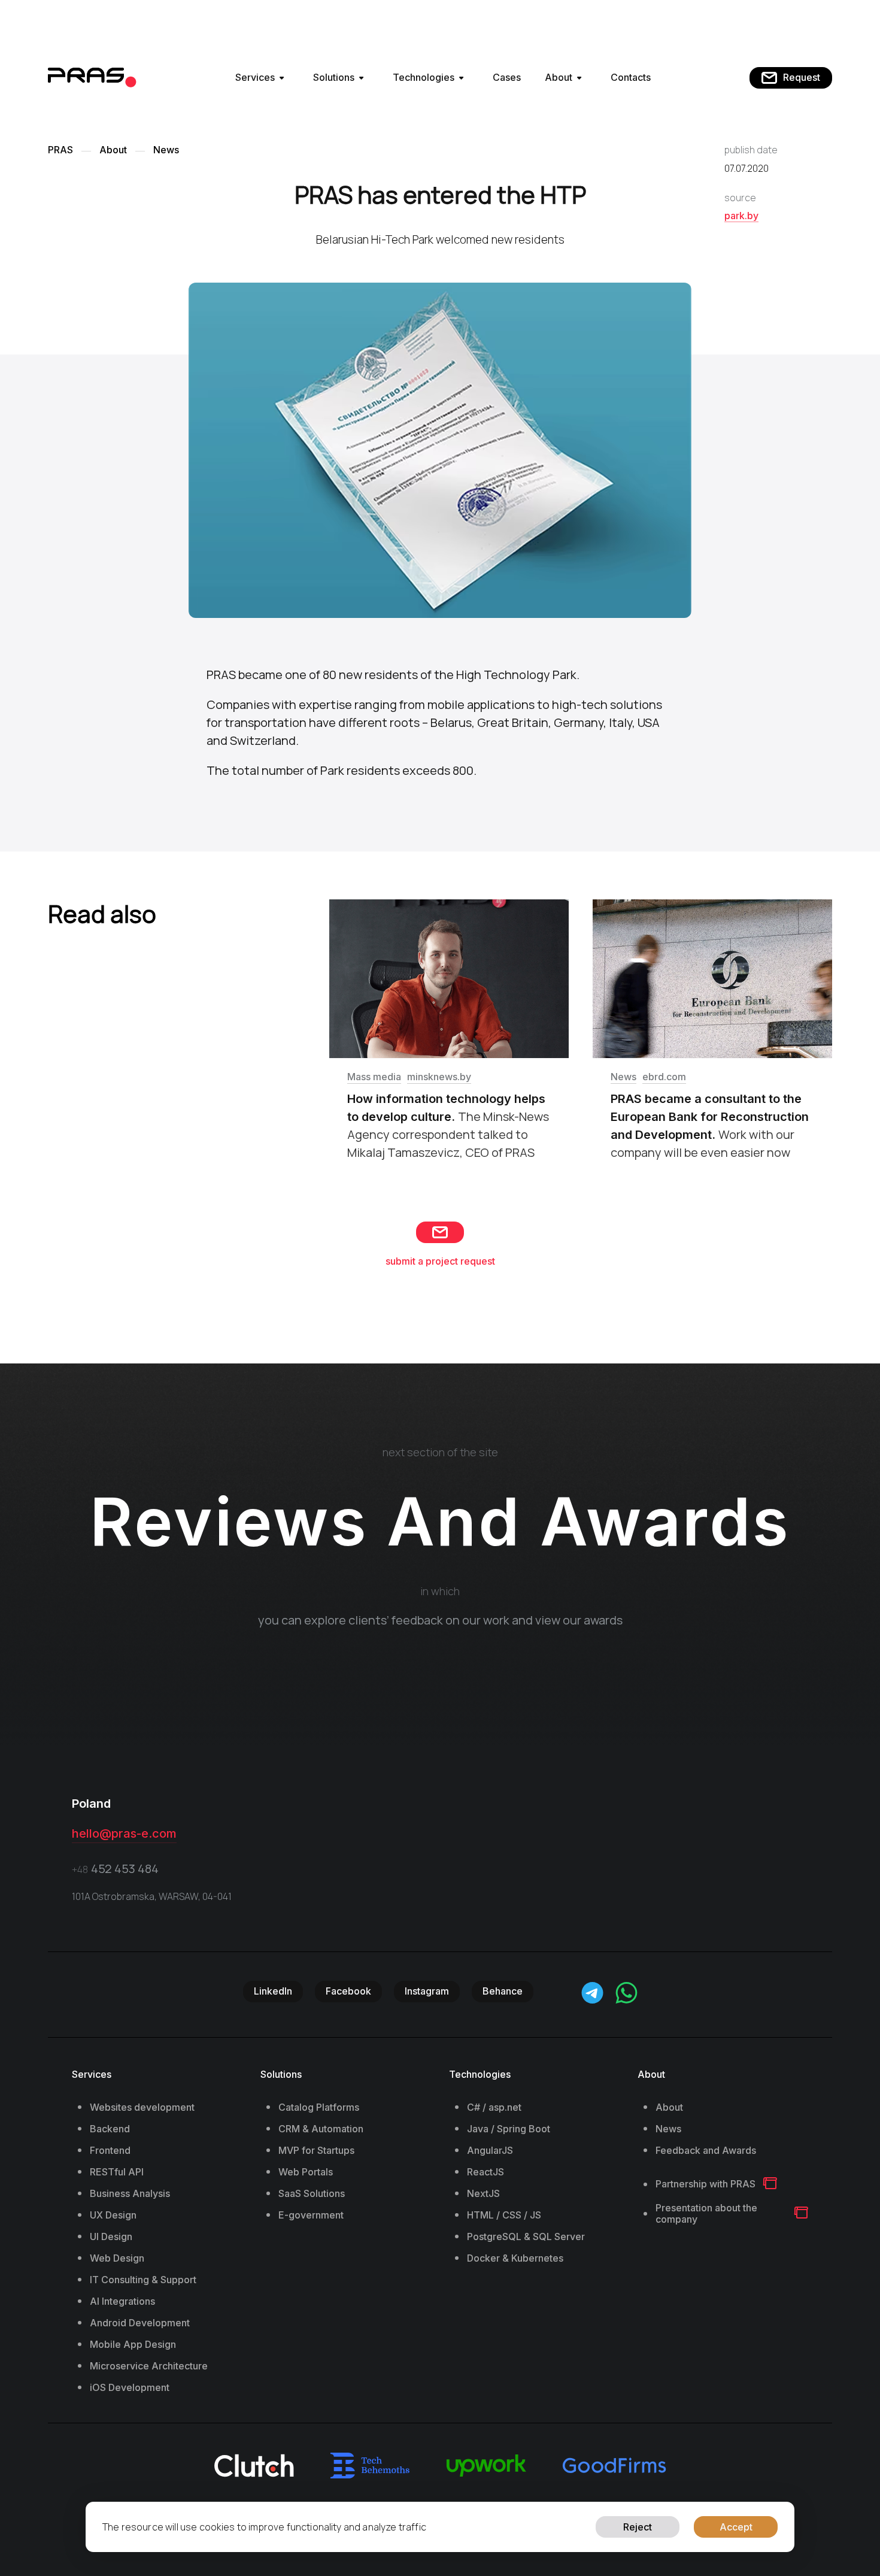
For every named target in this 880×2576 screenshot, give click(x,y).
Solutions (334, 77)
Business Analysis (130, 2194)
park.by (741, 216)
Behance (503, 1991)
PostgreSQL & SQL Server (526, 2237)
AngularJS (490, 2151)
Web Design (117, 2258)
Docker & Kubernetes (515, 2258)
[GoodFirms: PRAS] (614, 2465)
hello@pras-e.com (124, 1833)
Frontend (110, 2151)
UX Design (113, 2215)
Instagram (427, 1991)
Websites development (142, 2107)
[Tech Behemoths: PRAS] (370, 2466)
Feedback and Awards (706, 2151)
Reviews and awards (440, 1522)
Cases (507, 77)
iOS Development (130, 2388)
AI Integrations (122, 2301)
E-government (311, 2215)
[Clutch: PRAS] (254, 2466)
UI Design (111, 2237)
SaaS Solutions (312, 2194)
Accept (736, 2527)
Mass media (374, 1077)
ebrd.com (664, 1077)
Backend (110, 2129)
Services (255, 77)
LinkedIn (273, 1991)
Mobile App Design (133, 2345)
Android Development (140, 2323)
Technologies (424, 77)
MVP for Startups (316, 2151)
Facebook (348, 1991)
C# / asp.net (494, 2107)
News (166, 150)
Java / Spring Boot (509, 2129)
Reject (638, 2527)
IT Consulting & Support (143, 2280)
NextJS (483, 2194)
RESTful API (117, 2172)
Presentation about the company (706, 2214)
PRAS (60, 150)
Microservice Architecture (149, 2366)
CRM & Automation (321, 2129)
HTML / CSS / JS (504, 2215)
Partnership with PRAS (705, 2184)
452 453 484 (115, 1869)
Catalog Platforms (319, 2107)
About (559, 77)
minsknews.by (439, 1077)
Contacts (631, 77)
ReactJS (485, 2172)
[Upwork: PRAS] (486, 2466)
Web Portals (306, 2172)
